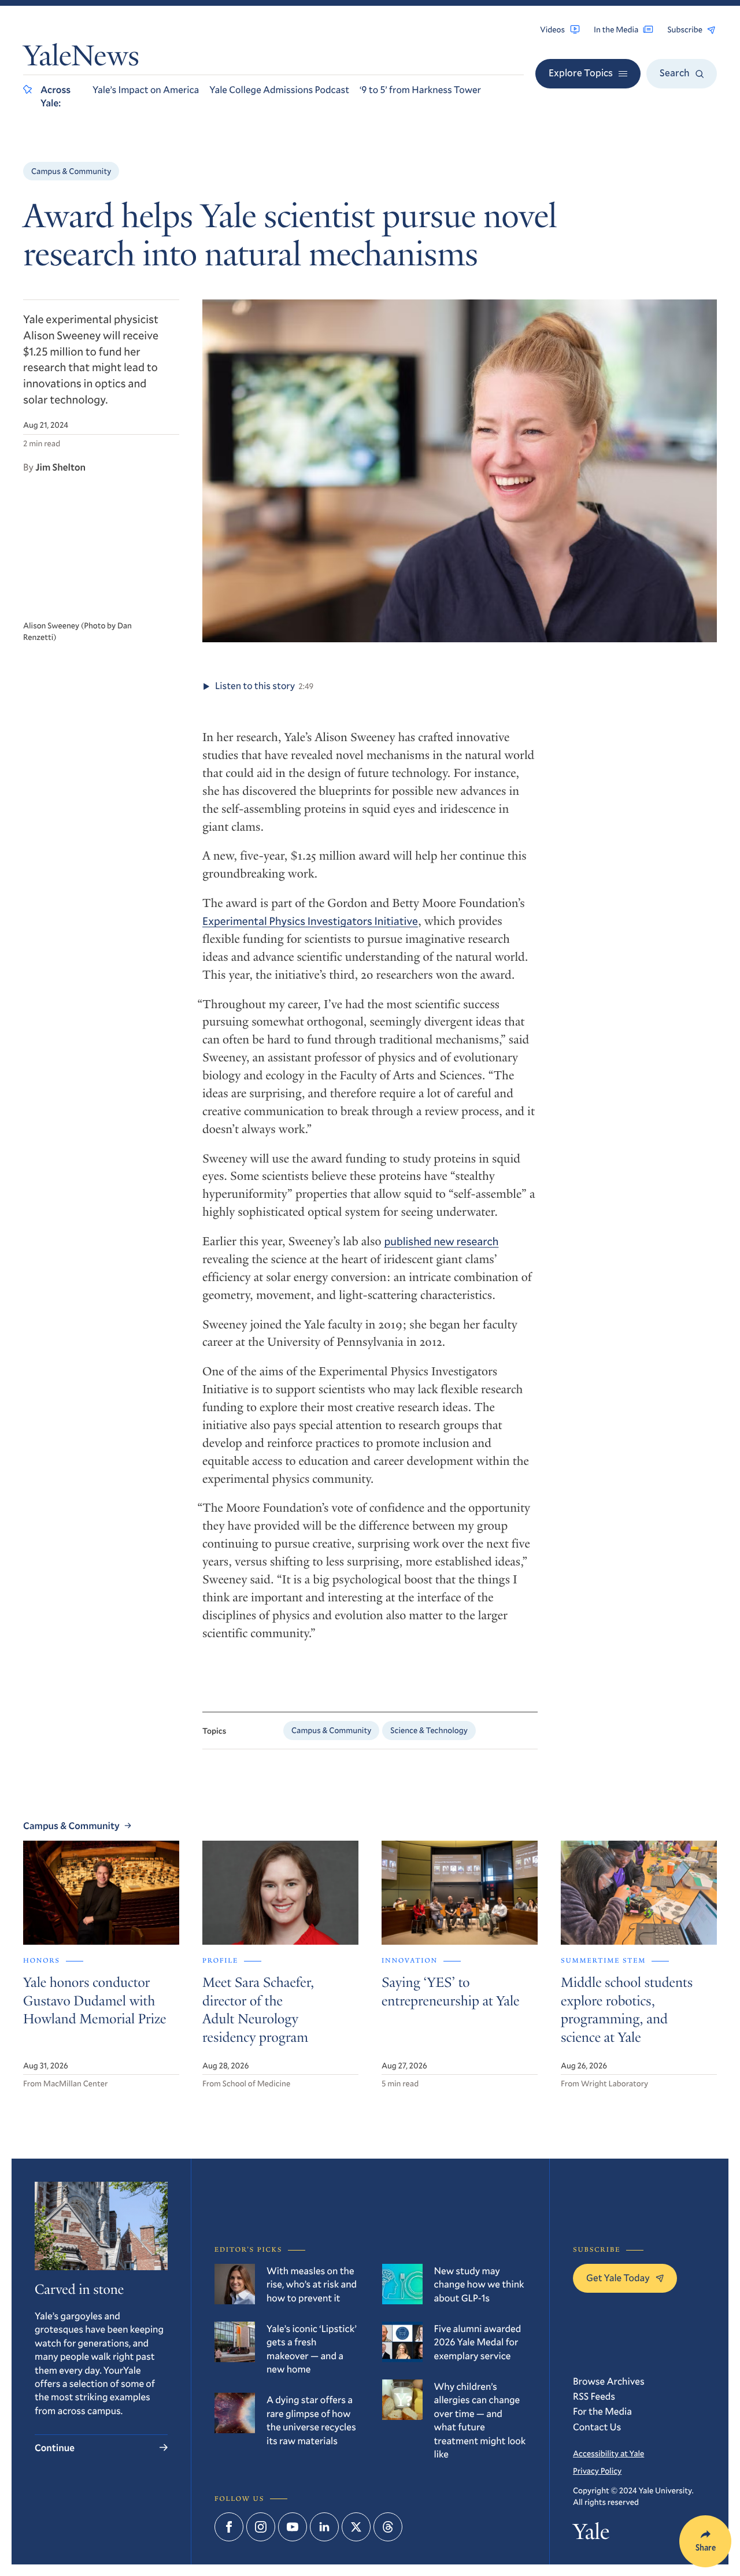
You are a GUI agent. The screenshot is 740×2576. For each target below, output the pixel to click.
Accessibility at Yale (608, 2453)
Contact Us (597, 2427)
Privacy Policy (597, 2470)
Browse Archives (609, 2381)
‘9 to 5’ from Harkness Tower (420, 89)
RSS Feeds (594, 2396)
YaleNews (81, 58)
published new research (441, 1241)
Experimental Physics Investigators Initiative (310, 921)
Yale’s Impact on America (146, 89)
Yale (591, 2535)
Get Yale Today (618, 2277)
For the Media (602, 2411)
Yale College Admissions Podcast (279, 89)
